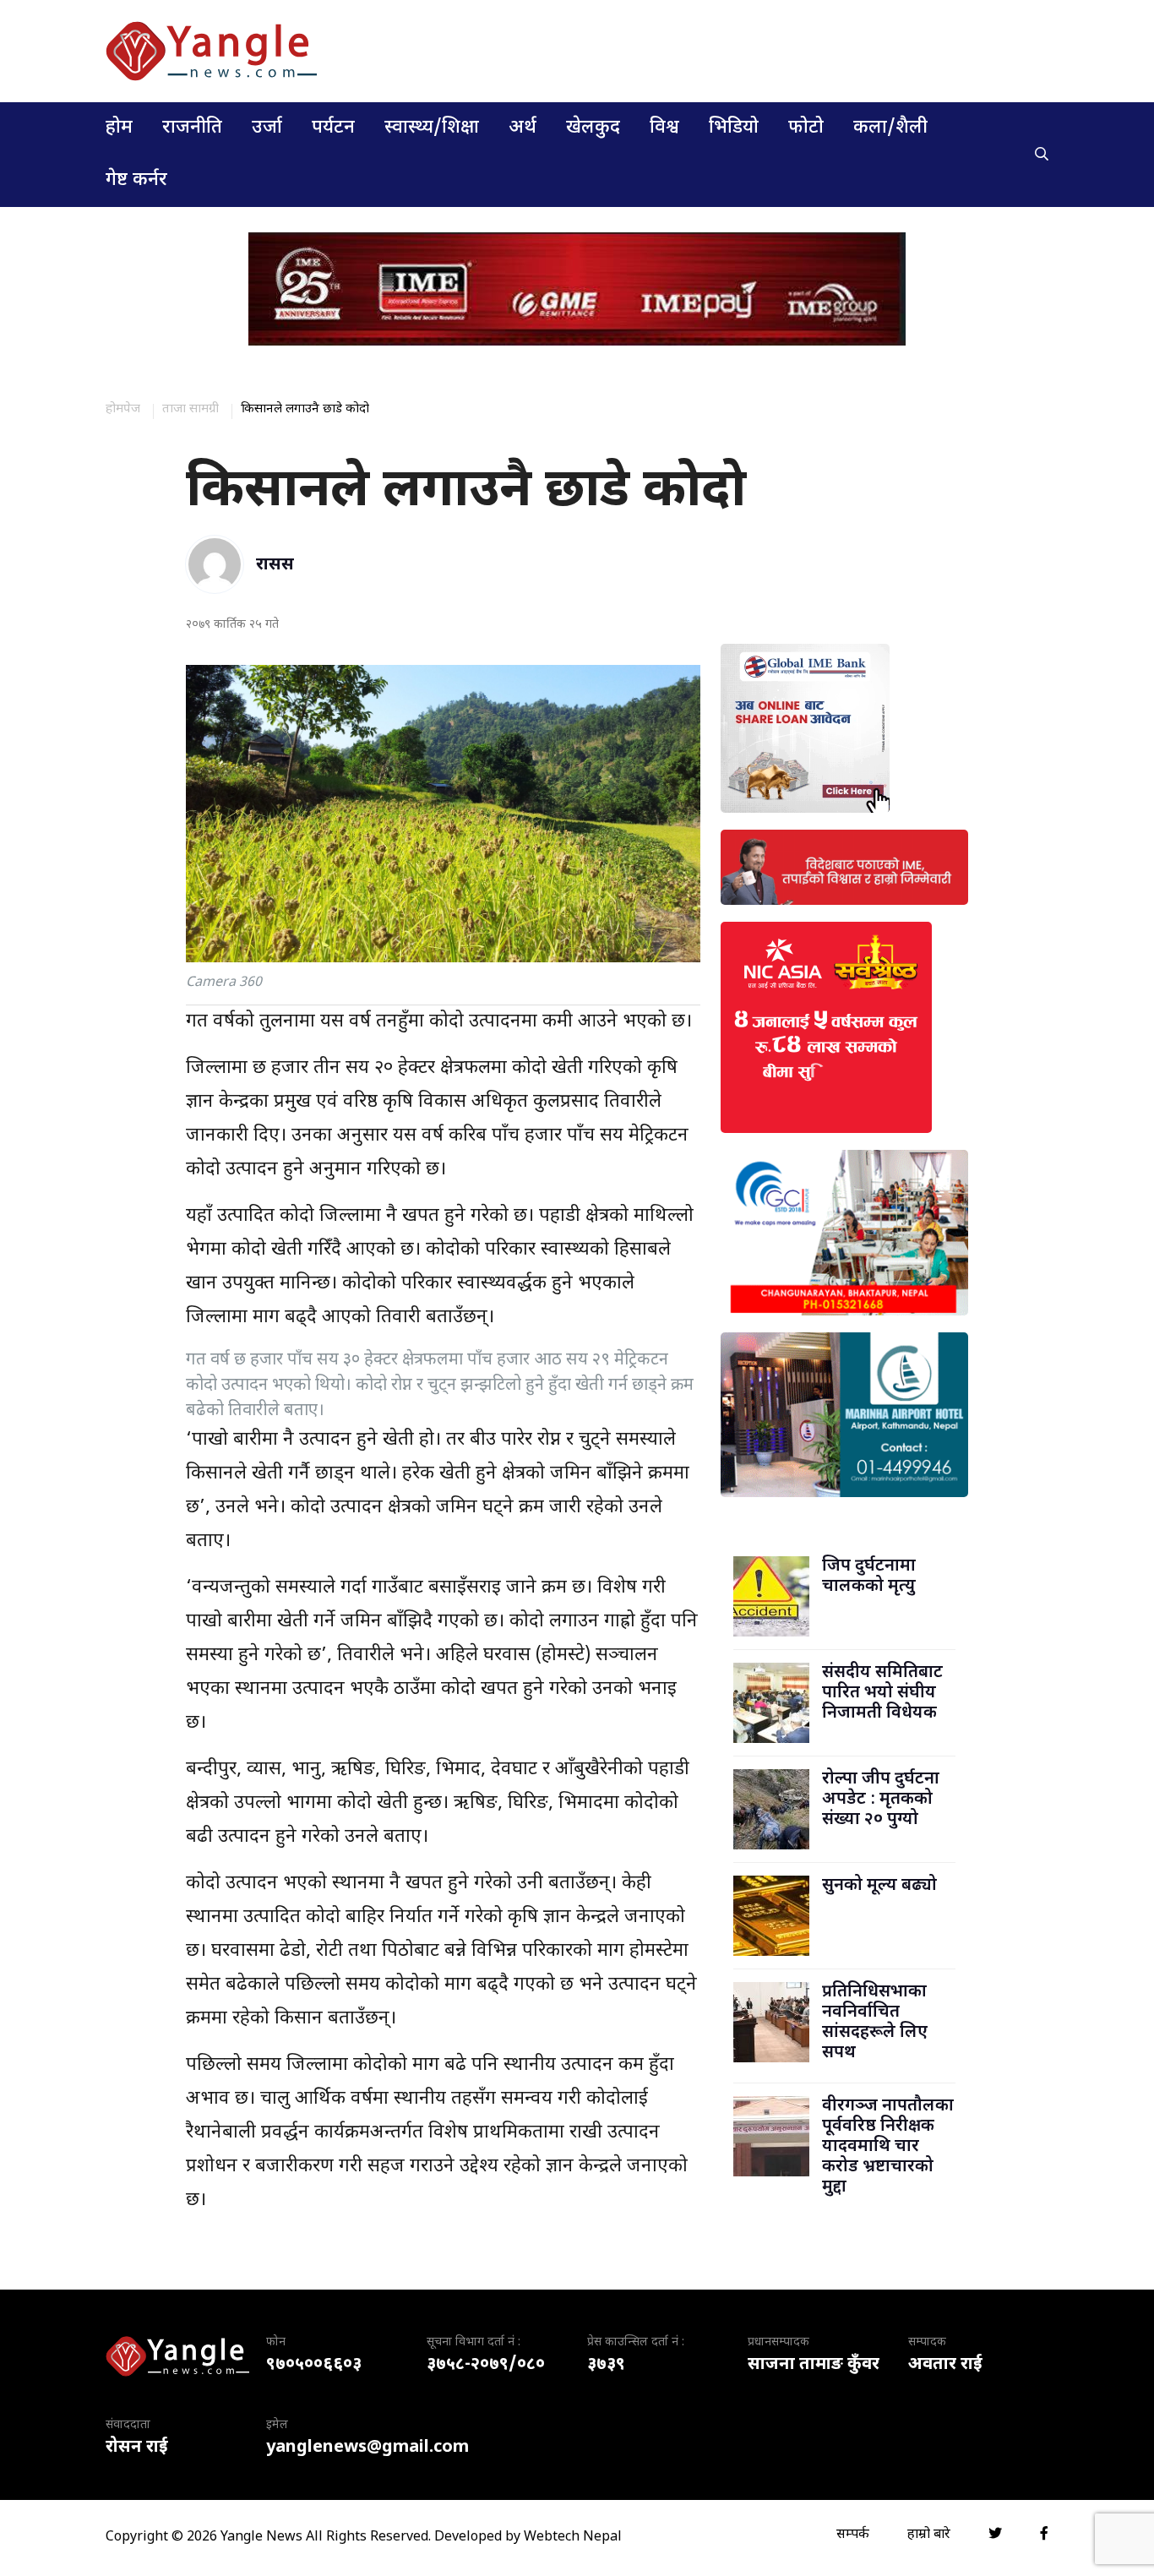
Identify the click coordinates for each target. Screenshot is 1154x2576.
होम (119, 128)
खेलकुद (593, 128)
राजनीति (192, 128)
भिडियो (734, 128)
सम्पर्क (853, 2535)
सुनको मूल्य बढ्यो (879, 1886)
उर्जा (267, 128)
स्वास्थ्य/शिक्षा (432, 128)
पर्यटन (333, 128)
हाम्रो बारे (929, 2535)
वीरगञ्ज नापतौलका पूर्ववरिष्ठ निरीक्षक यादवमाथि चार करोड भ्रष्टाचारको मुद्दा (888, 2147)
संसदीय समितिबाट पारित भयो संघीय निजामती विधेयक (882, 1693)
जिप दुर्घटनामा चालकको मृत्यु (869, 1577)
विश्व (664, 128)
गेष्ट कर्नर (136, 180)
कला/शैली (890, 128)
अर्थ (523, 128)
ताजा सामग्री (191, 409)
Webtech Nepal (573, 2538)
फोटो (806, 128)
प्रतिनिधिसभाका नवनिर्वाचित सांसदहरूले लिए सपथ (875, 2023)
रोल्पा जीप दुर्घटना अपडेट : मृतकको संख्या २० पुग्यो (881, 1800)
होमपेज (123, 409)
